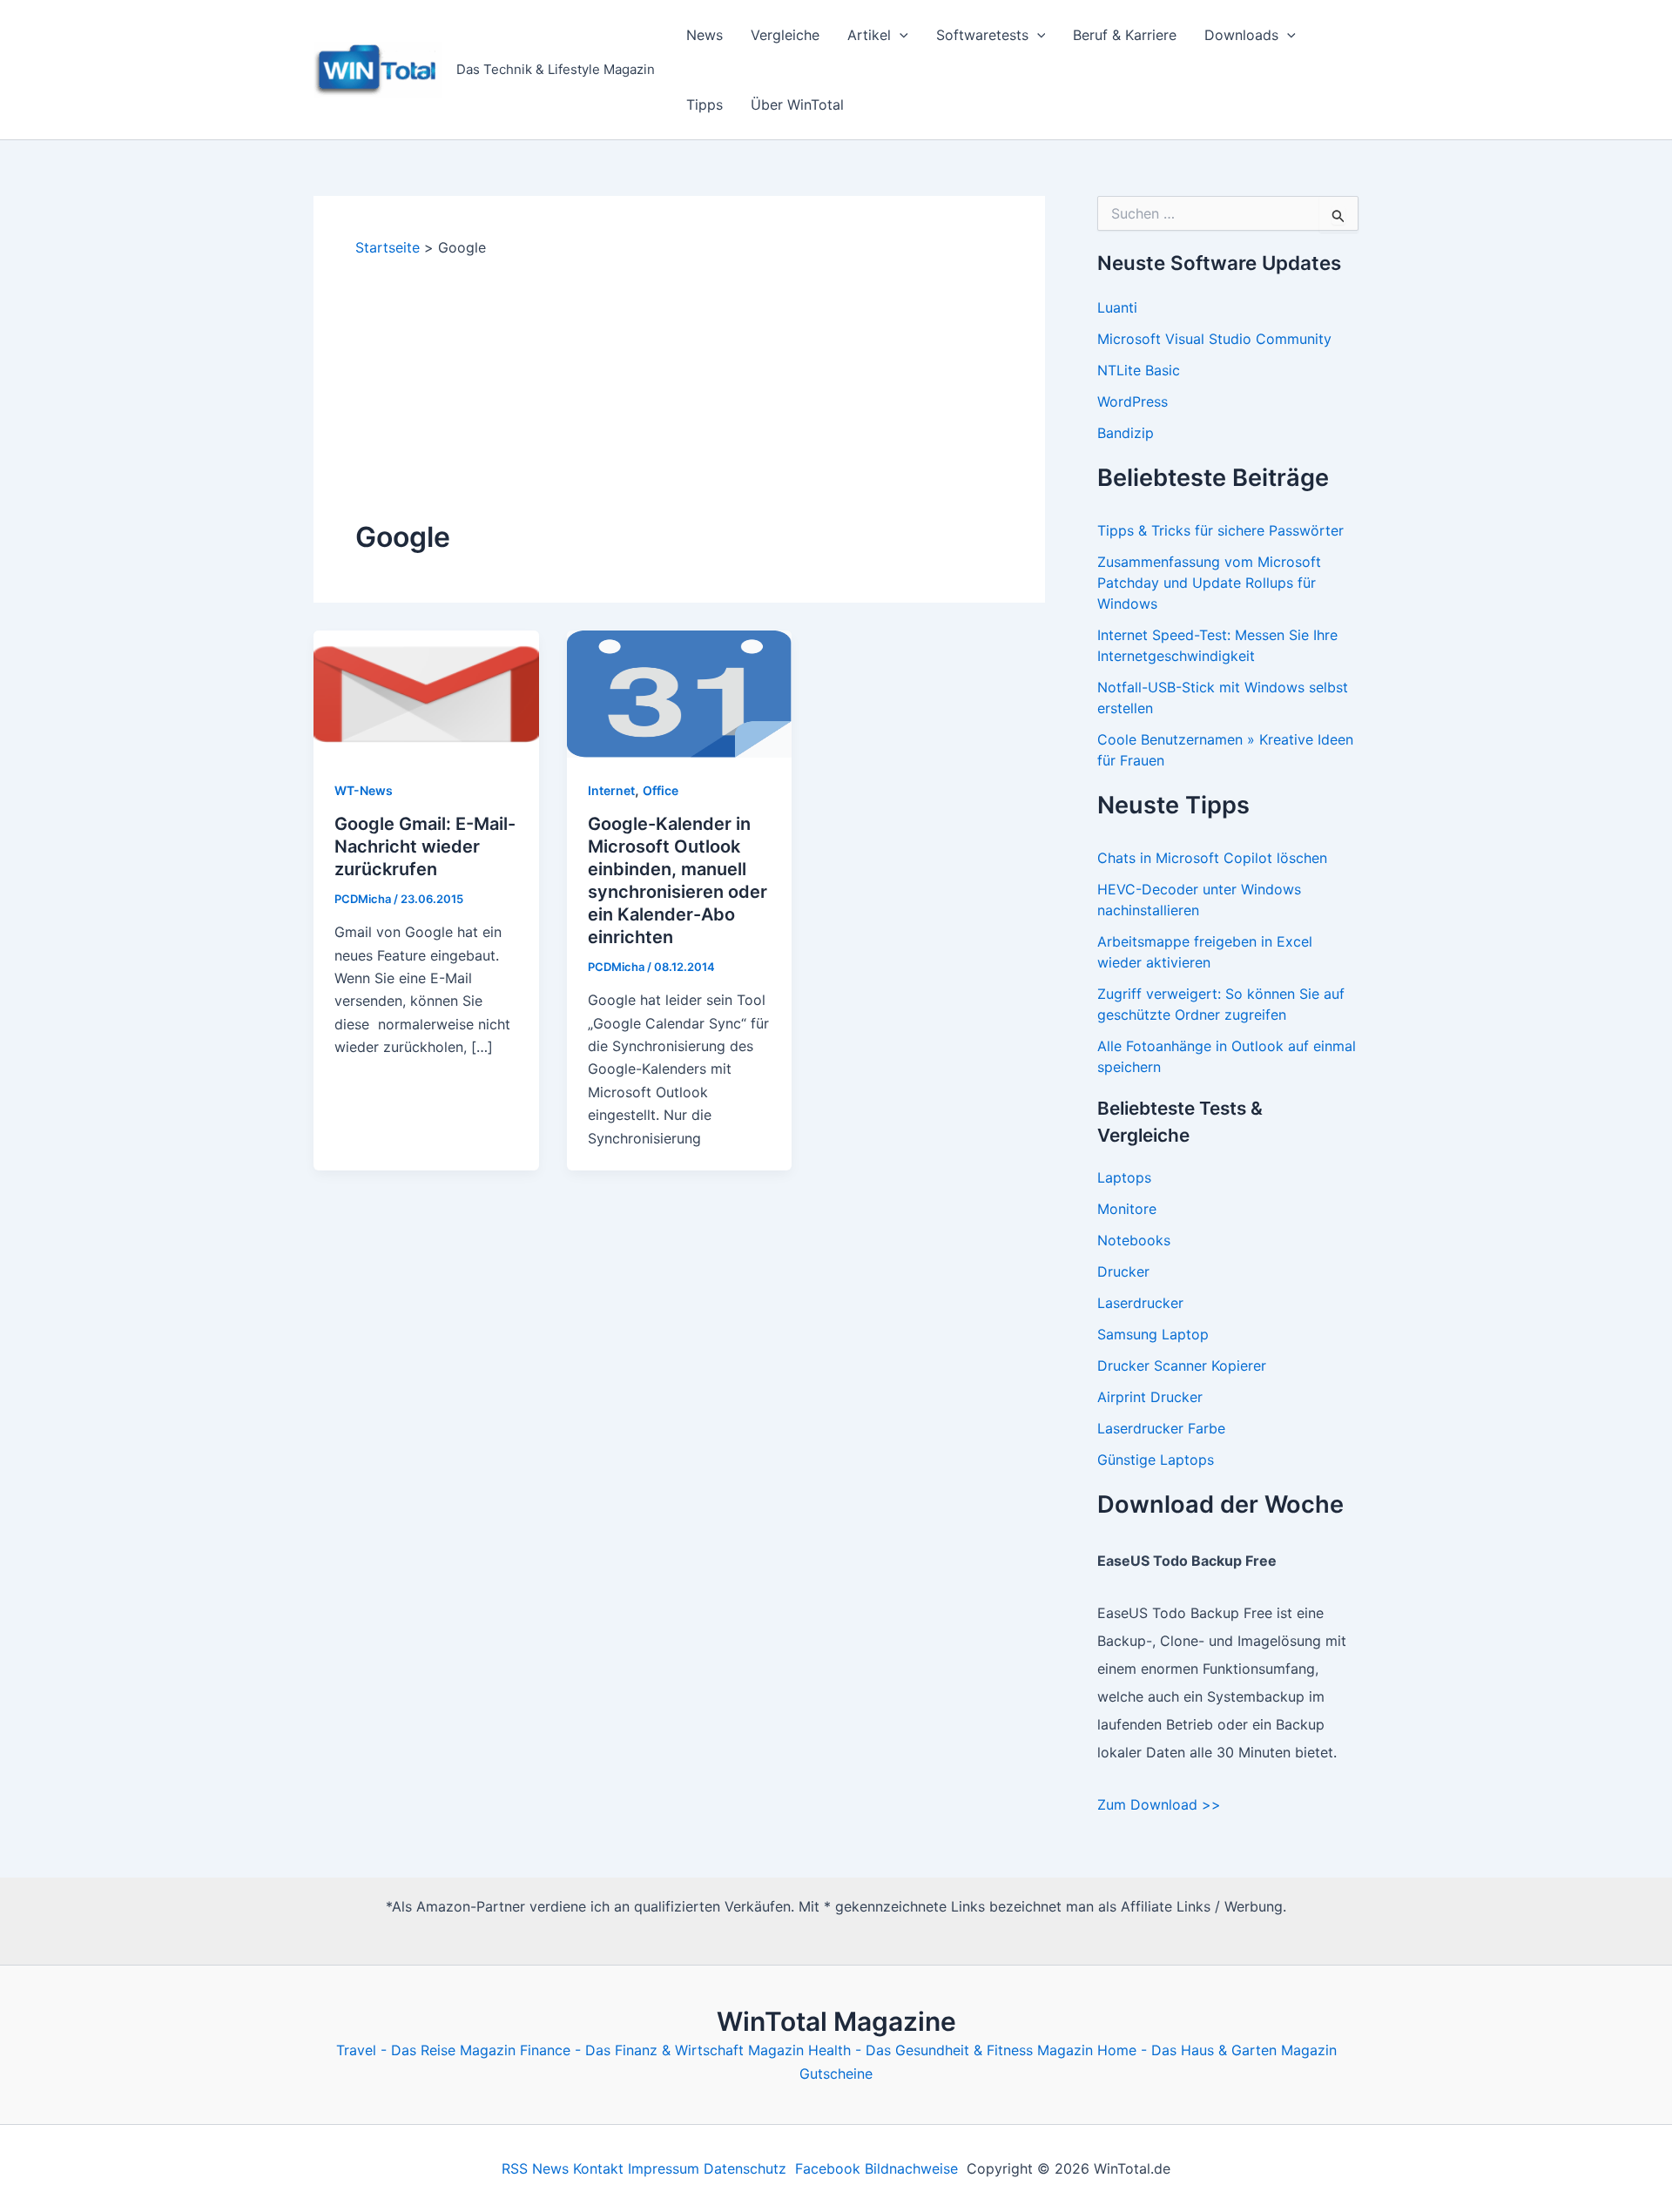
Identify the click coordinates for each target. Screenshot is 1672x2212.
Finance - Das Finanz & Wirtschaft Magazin (662, 2050)
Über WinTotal (797, 105)
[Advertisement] (679, 388)
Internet (611, 790)
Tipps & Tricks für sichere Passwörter (1220, 530)
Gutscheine (836, 2074)
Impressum (664, 2168)
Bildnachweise (911, 2168)
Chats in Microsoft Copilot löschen (1212, 858)
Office (661, 790)
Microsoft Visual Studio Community (1214, 339)
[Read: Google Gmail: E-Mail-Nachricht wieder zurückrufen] (426, 692)
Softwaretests (982, 35)
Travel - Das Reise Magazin (426, 2050)
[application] (900, 35)
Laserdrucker (1140, 1303)
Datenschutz (745, 2168)
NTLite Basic (1139, 370)
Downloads (1241, 35)
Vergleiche (785, 35)
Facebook (828, 2168)
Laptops (1124, 1177)
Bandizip (1126, 433)
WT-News (364, 790)
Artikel (869, 35)
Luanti (1117, 307)
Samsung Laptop (1153, 1334)
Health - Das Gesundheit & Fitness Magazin (951, 2050)
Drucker (1123, 1271)
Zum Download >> (1159, 1804)
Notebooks (1134, 1240)
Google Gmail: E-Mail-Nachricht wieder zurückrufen (425, 846)
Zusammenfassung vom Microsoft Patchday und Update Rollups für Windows (1209, 583)
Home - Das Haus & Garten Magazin (1217, 2050)
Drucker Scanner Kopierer (1182, 1366)
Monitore (1127, 1209)
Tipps (705, 105)
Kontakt (598, 2168)
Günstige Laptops (1156, 1460)
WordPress (1133, 401)
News (705, 35)
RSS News (535, 2168)
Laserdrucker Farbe (1161, 1428)
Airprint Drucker (1150, 1397)
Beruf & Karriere (1125, 35)
